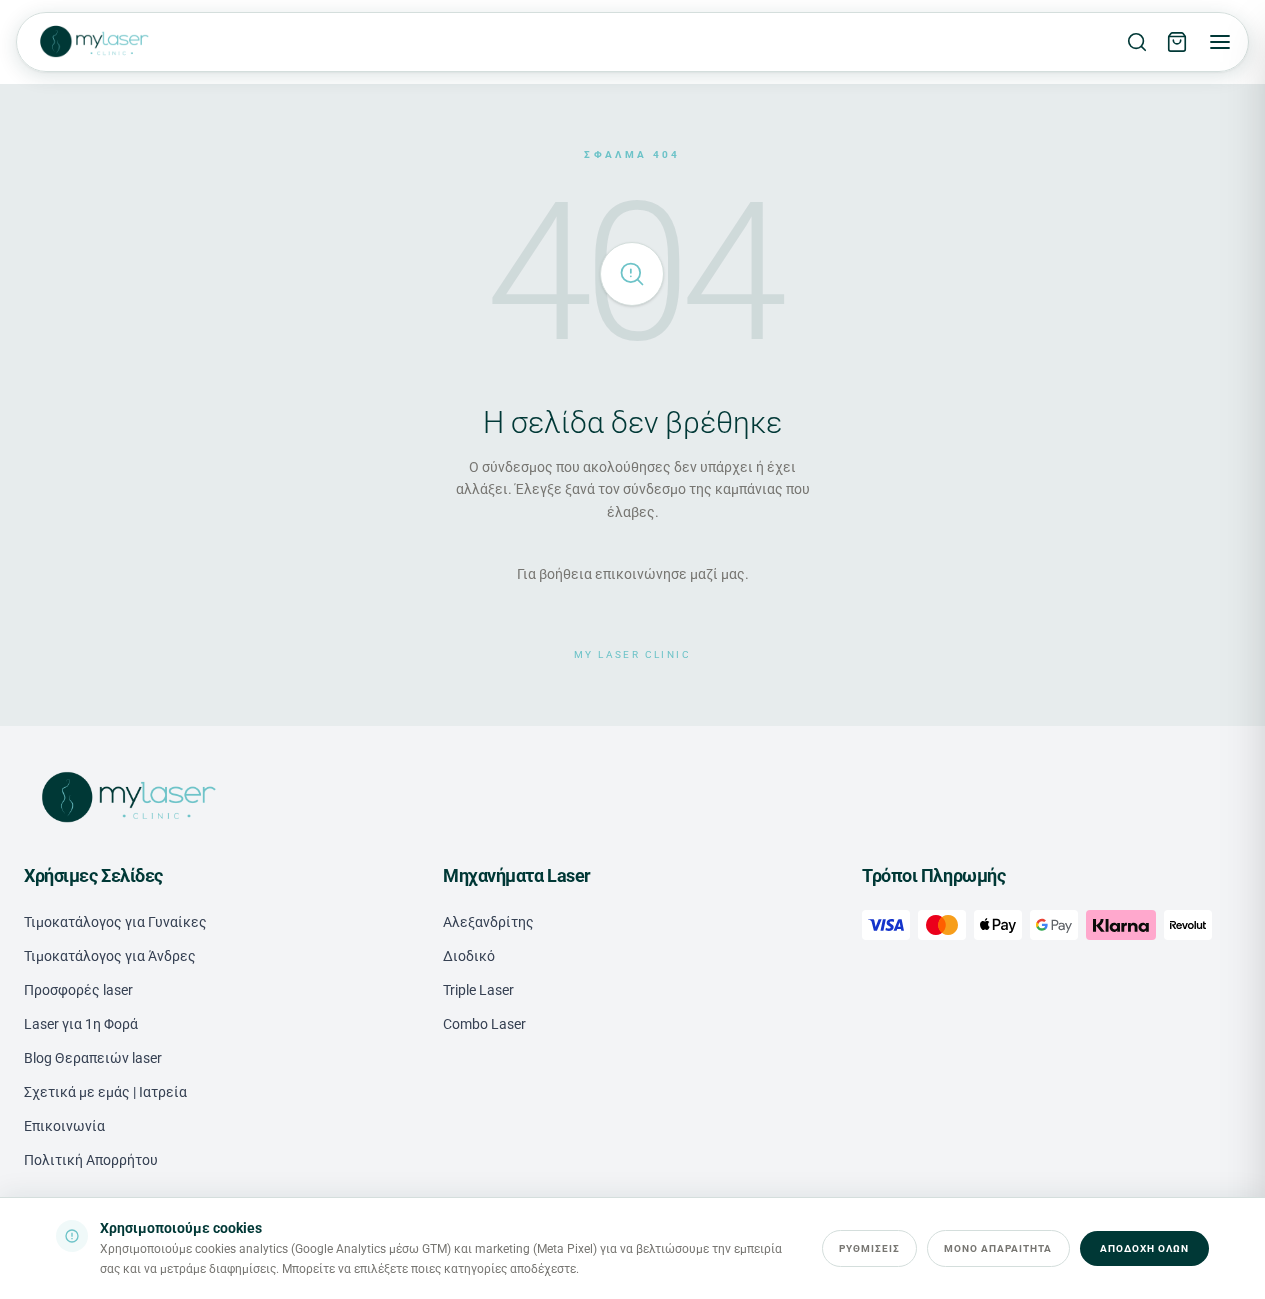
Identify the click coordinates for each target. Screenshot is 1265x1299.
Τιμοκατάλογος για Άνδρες (110, 956)
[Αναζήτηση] (1137, 42)
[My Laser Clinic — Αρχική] (93, 42)
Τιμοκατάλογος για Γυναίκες (115, 922)
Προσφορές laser (78, 990)
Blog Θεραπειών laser (93, 1058)
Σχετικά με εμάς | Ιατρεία (105, 1092)
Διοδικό (469, 956)
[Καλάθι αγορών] (1177, 42)
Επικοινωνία (64, 1126)
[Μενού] (1220, 42)
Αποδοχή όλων (1144, 1248)
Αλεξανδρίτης (488, 922)
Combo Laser (484, 1024)
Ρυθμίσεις (869, 1248)
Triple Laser (478, 990)
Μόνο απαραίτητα (998, 1248)
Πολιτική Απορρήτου (91, 1160)
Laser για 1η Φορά (81, 1024)
